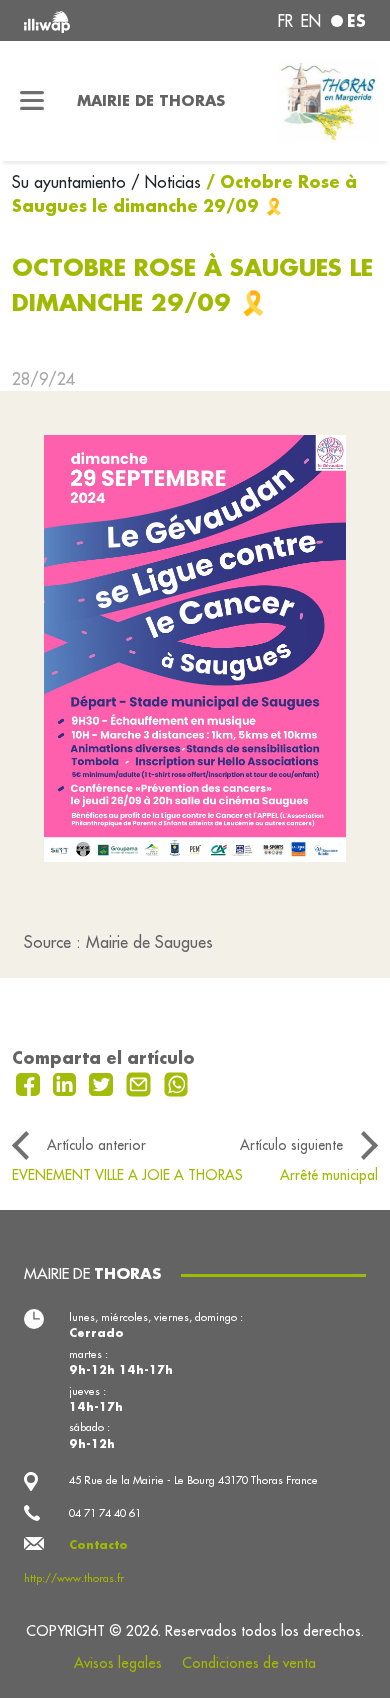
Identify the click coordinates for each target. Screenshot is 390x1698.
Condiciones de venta (249, 1663)
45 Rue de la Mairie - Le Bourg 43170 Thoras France (193, 1480)
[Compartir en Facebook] (30, 1082)
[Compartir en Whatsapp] (176, 1082)
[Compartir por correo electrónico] (141, 1082)
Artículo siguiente (291, 1145)
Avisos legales (118, 1663)
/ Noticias (166, 182)
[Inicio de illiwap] (88, 20)
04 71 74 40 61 (105, 1513)
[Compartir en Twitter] (103, 1082)
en (311, 21)
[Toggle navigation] (32, 101)
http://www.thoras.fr (74, 1578)
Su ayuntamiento (71, 182)
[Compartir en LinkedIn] (67, 1082)
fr (285, 21)
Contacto (98, 1545)
